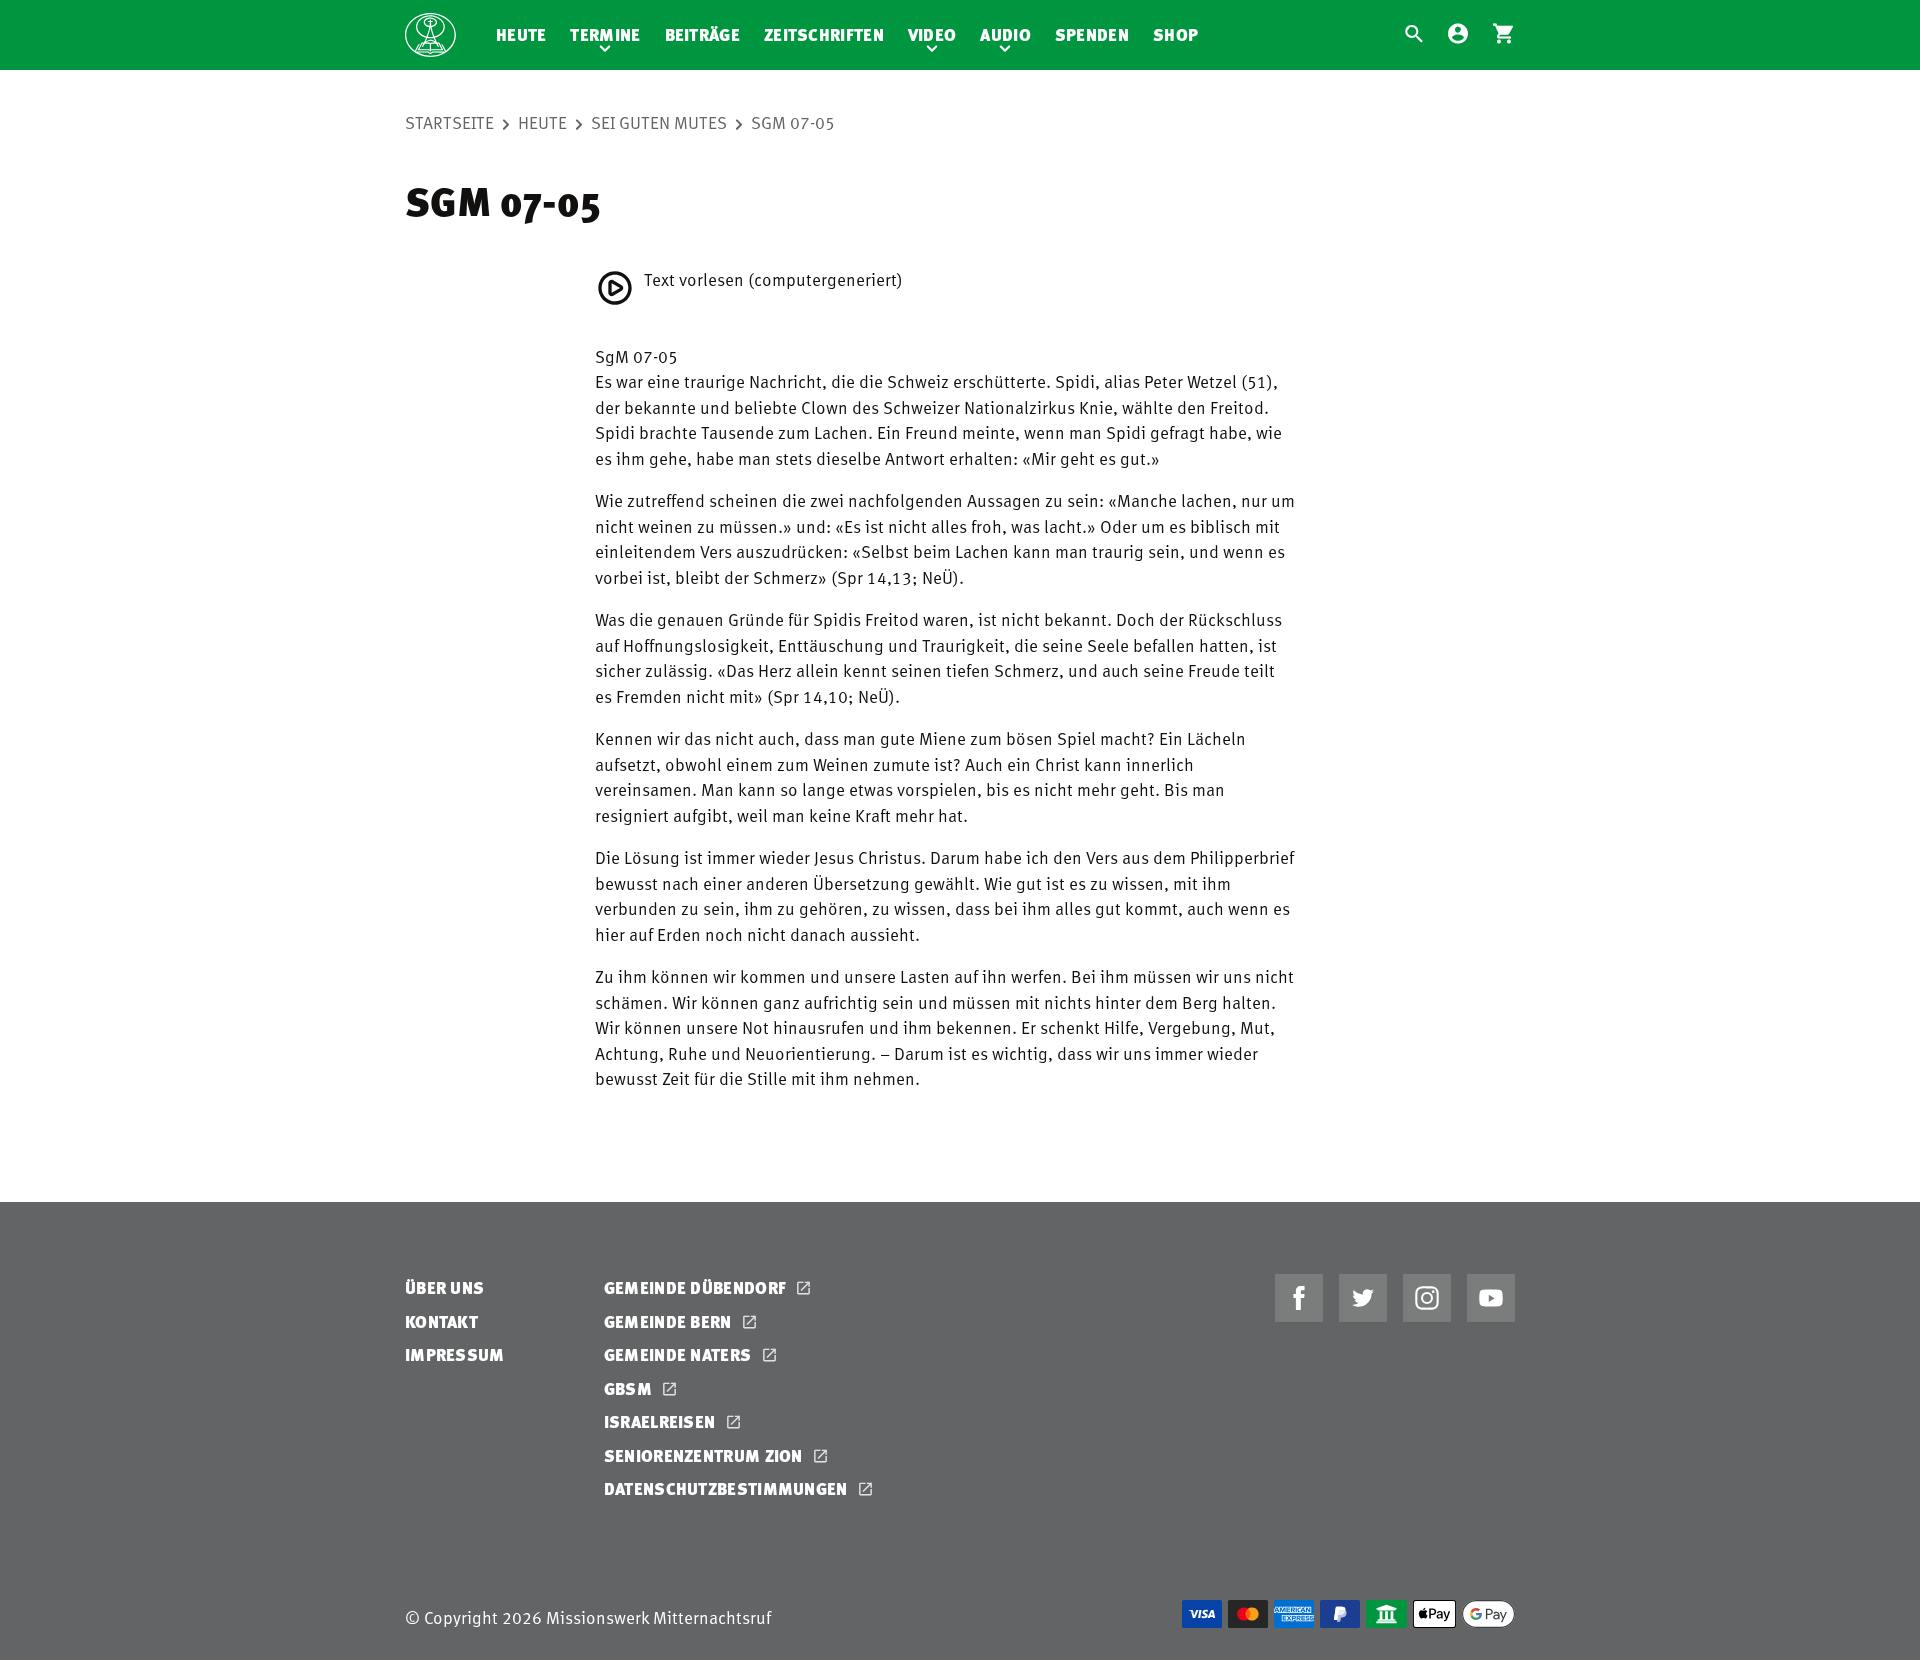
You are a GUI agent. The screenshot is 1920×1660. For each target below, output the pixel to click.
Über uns (444, 1287)
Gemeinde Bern (670, 1321)
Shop (1175, 34)
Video (932, 34)
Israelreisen (662, 1421)
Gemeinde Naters (680, 1354)
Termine (605, 34)
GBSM (630, 1388)
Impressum (455, 1354)
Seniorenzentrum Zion (705, 1455)
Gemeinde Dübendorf (697, 1287)
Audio (1005, 34)
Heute (521, 34)
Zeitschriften (824, 34)
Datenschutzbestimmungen (728, 1488)
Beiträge (702, 34)
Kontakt (441, 1321)
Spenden (1092, 34)
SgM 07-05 (793, 122)
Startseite (449, 122)
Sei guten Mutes (659, 122)
